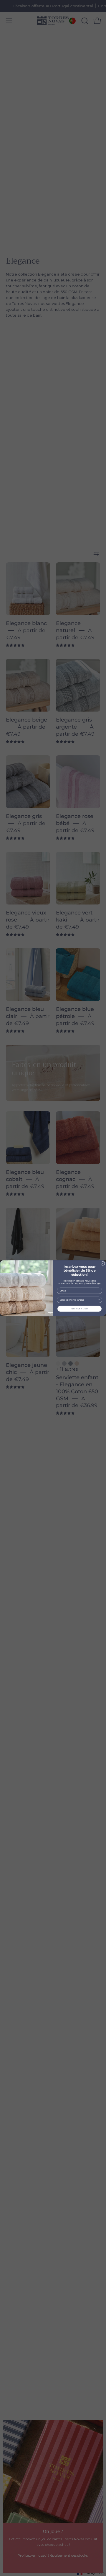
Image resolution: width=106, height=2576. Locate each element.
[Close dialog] (103, 1263)
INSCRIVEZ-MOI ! (79, 1309)
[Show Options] (100, 1300)
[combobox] (79, 1300)
